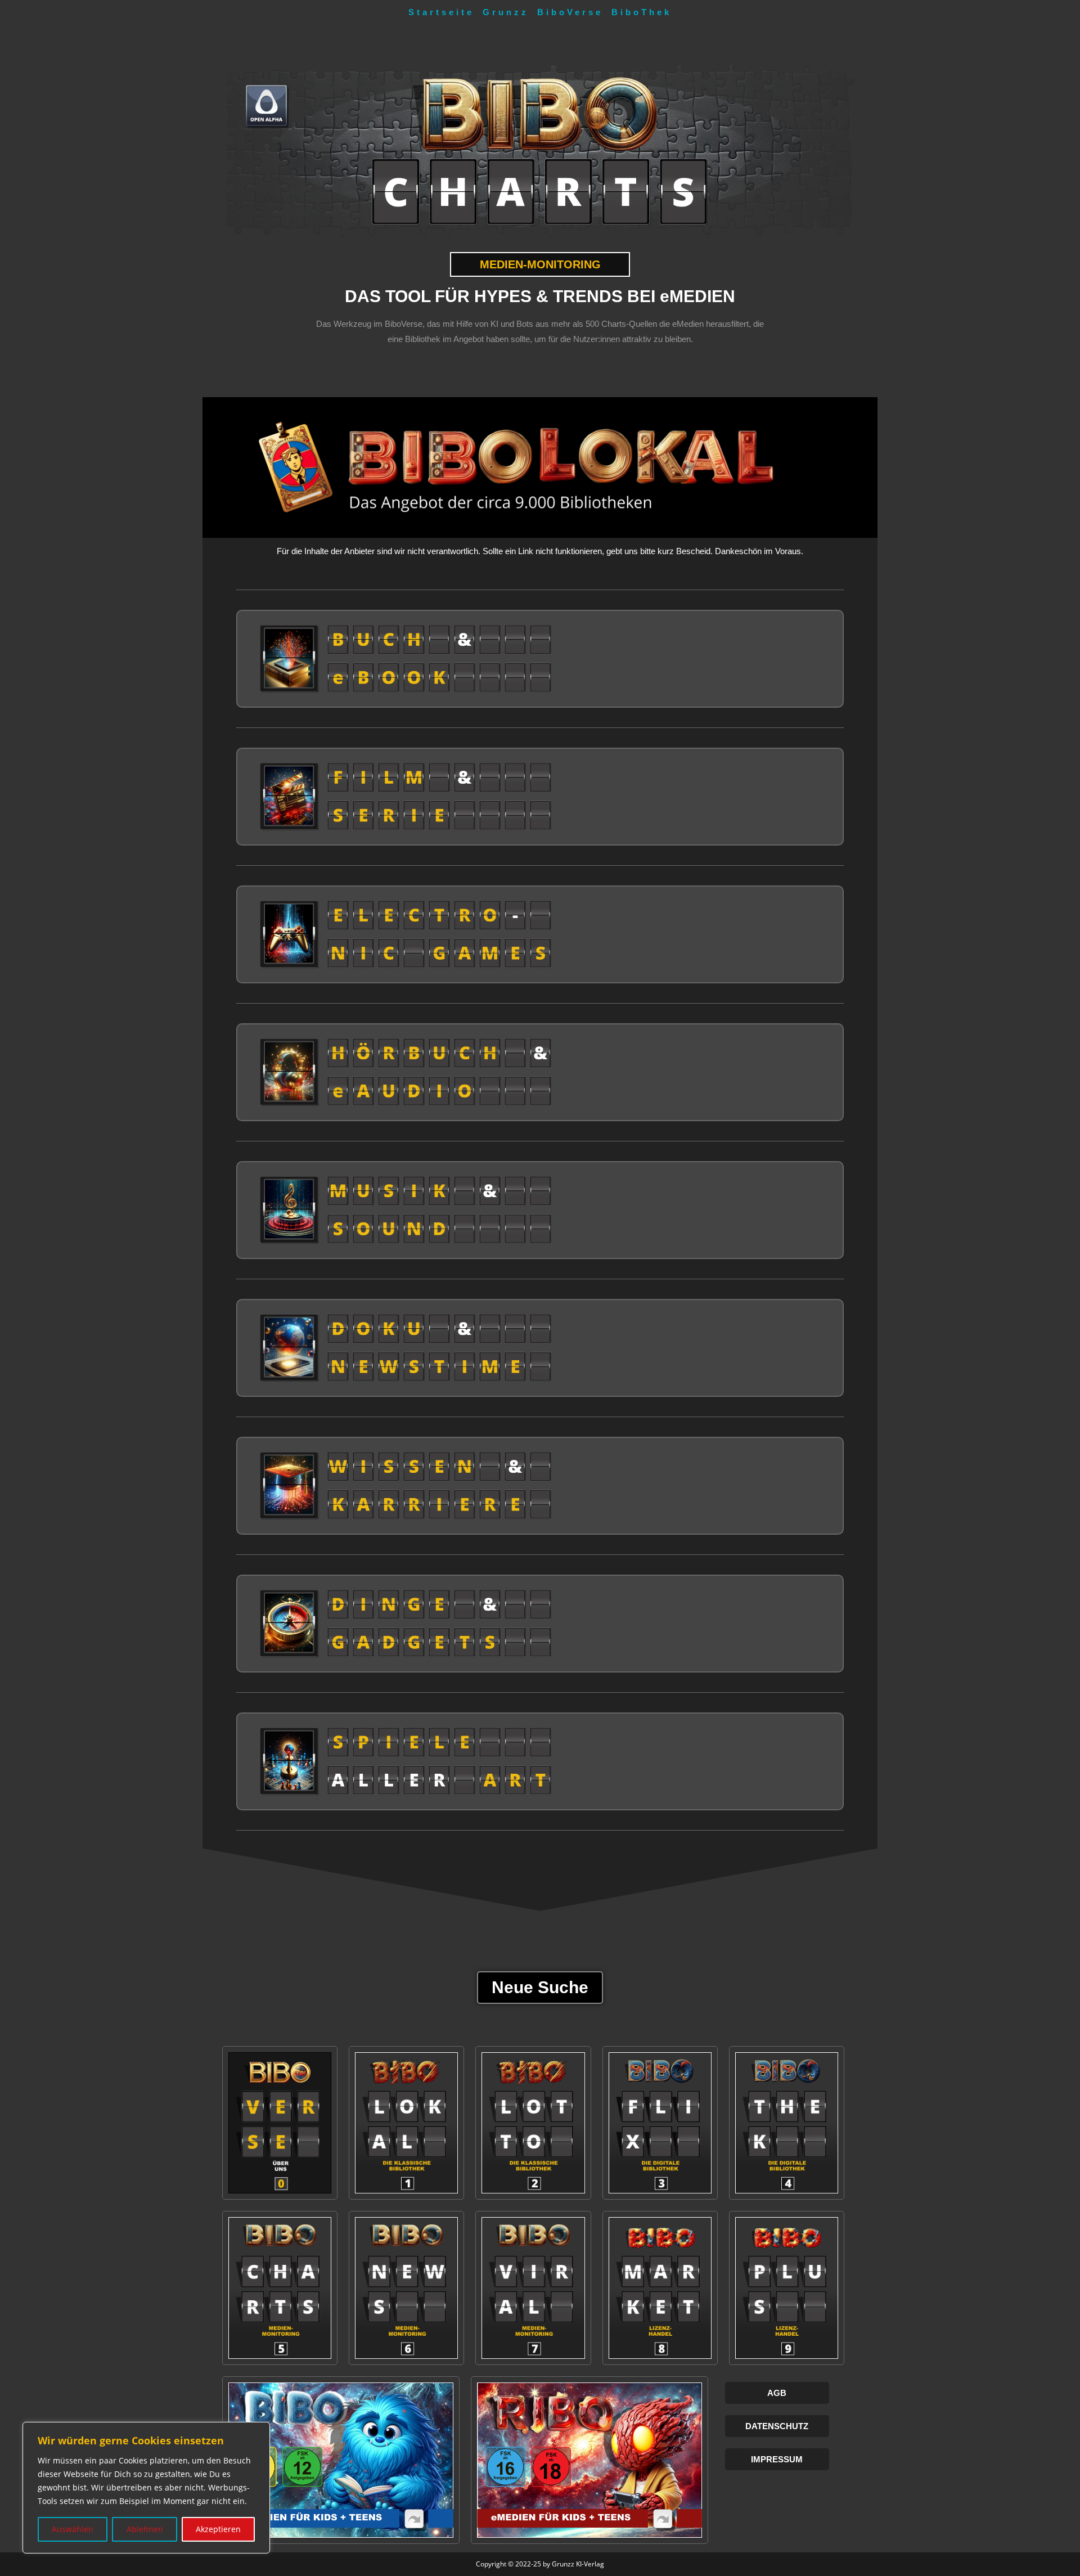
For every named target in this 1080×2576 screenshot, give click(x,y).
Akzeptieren (218, 2529)
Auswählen (73, 2529)
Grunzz (506, 12)
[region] (146, 2488)
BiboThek (642, 12)
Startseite (441, 12)
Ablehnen (145, 2529)
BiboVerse (570, 12)
